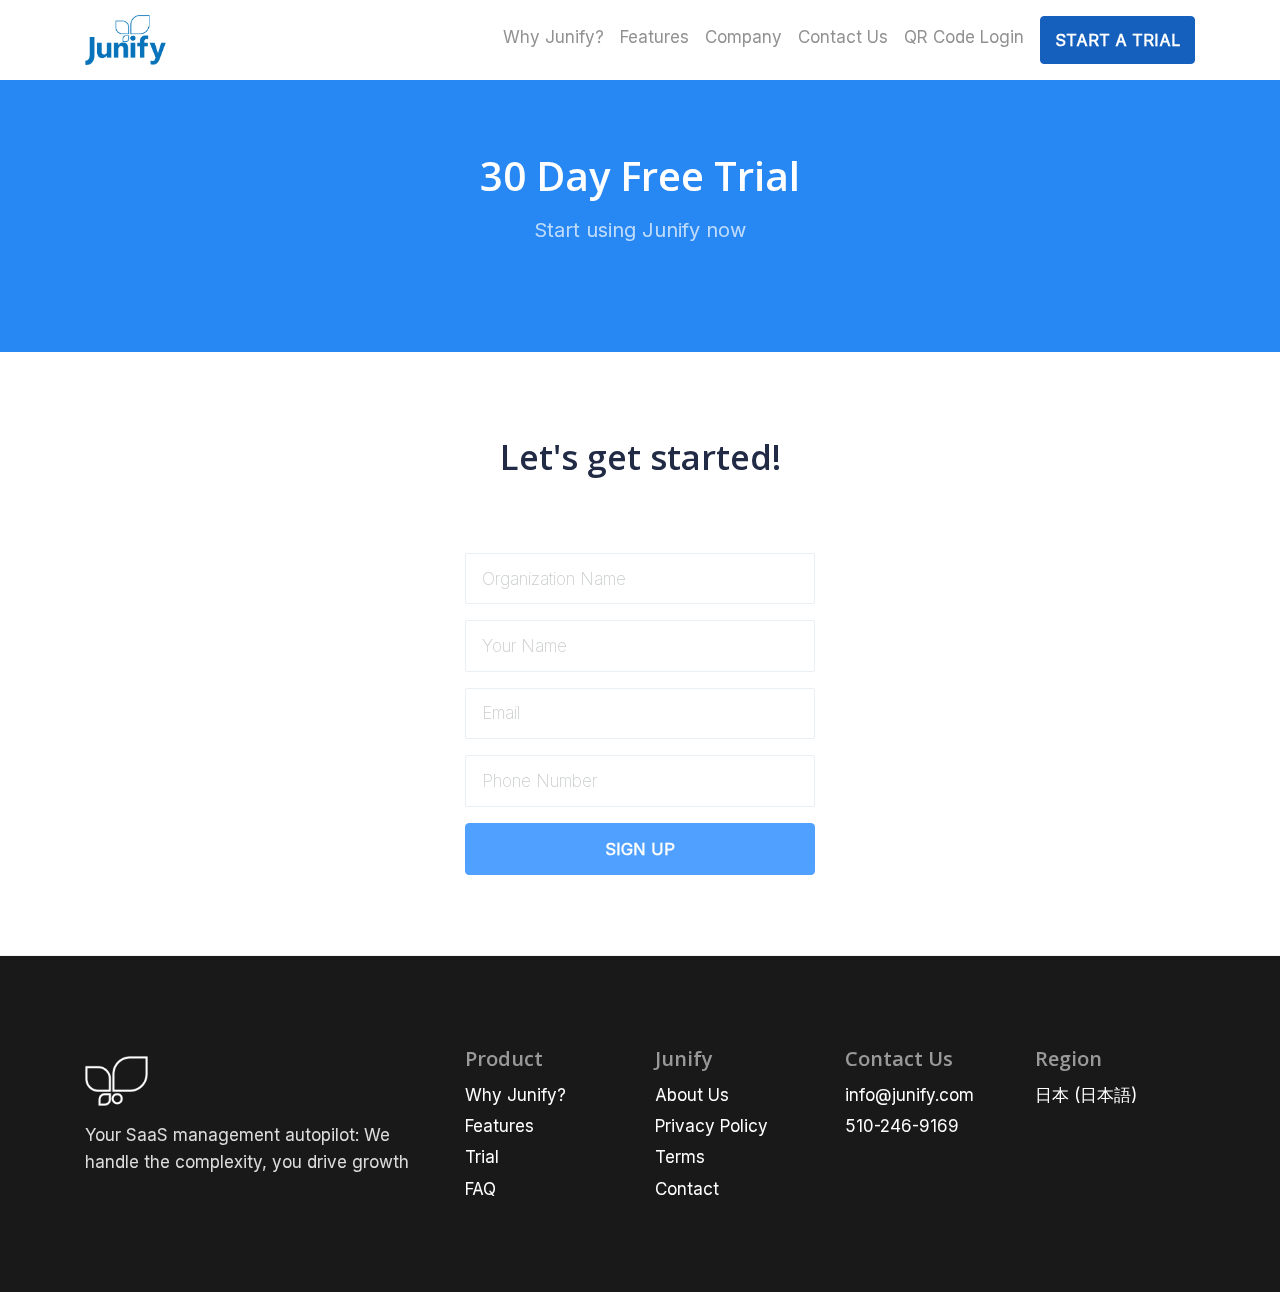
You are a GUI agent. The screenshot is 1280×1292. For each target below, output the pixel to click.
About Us (692, 1095)
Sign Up (640, 849)
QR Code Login (964, 37)
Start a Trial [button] (1117, 40)
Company (743, 37)
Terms (680, 1157)
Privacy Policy (711, 1126)
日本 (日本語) (1086, 1095)
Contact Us (843, 37)
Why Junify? (553, 37)
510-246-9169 (902, 1126)
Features (654, 37)
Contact (687, 1189)
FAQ (480, 1189)
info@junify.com (909, 1095)
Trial (482, 1157)
